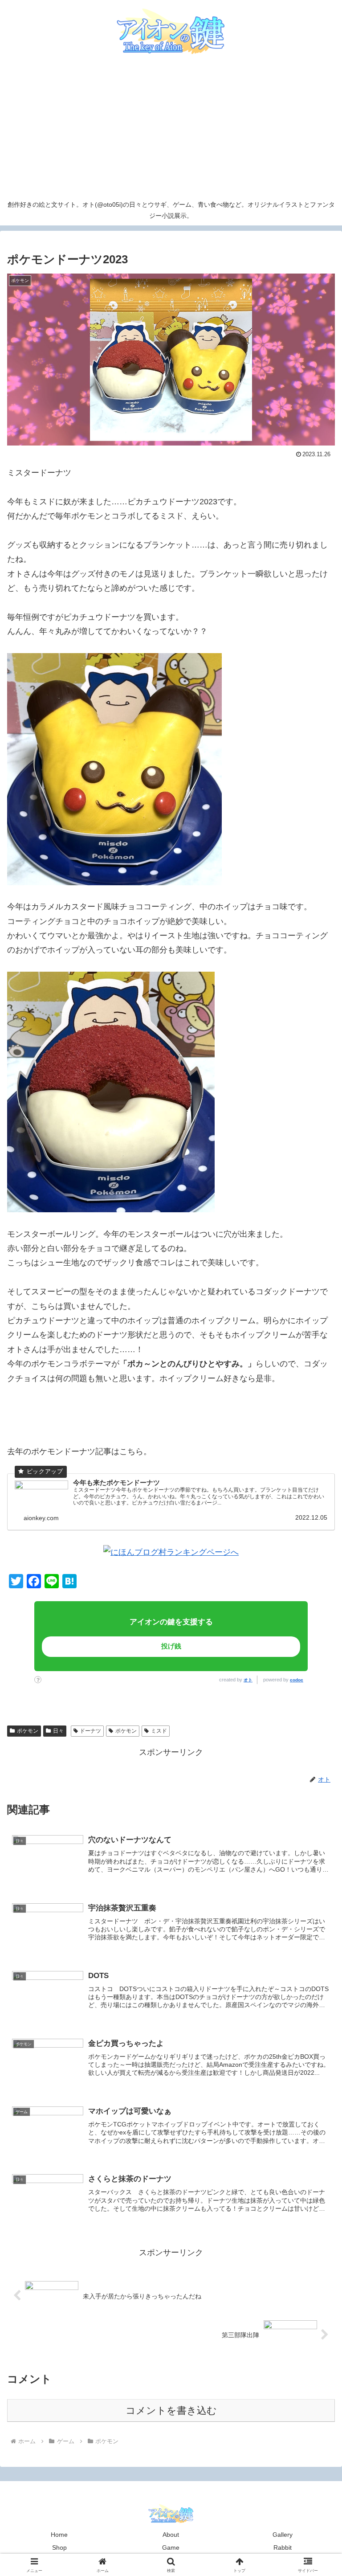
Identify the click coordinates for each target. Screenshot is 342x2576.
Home (59, 2535)
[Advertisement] (171, 128)
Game (171, 2547)
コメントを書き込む (171, 2410)
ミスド (159, 1731)
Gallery (283, 2535)
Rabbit (283, 2547)
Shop (59, 2547)
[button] (294, 1676)
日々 (58, 1731)
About (171, 2535)
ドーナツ (90, 1731)
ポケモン (28, 1731)
